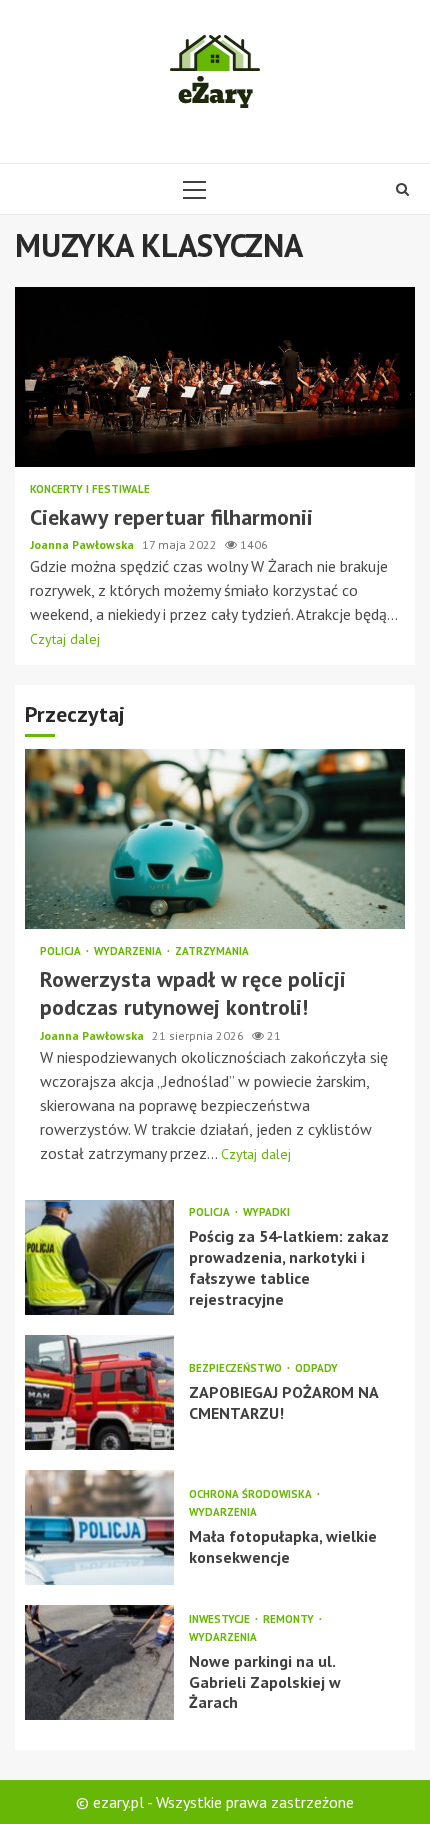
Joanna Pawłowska (83, 544)
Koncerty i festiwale (90, 489)
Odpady (316, 1368)
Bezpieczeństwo (237, 1368)
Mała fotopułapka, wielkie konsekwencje (99, 1527)
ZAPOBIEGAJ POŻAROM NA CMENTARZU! (99, 1392)
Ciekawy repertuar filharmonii (215, 377)
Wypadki (266, 1212)
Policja (62, 951)
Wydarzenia (129, 951)
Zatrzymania (212, 951)
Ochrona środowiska (252, 1494)
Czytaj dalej (65, 639)
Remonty (290, 1619)
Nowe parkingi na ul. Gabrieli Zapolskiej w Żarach (99, 1662)
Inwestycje (221, 1619)
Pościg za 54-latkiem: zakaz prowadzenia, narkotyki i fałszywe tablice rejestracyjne (99, 1257)
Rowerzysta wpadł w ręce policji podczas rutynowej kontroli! (215, 839)
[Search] (402, 189)
